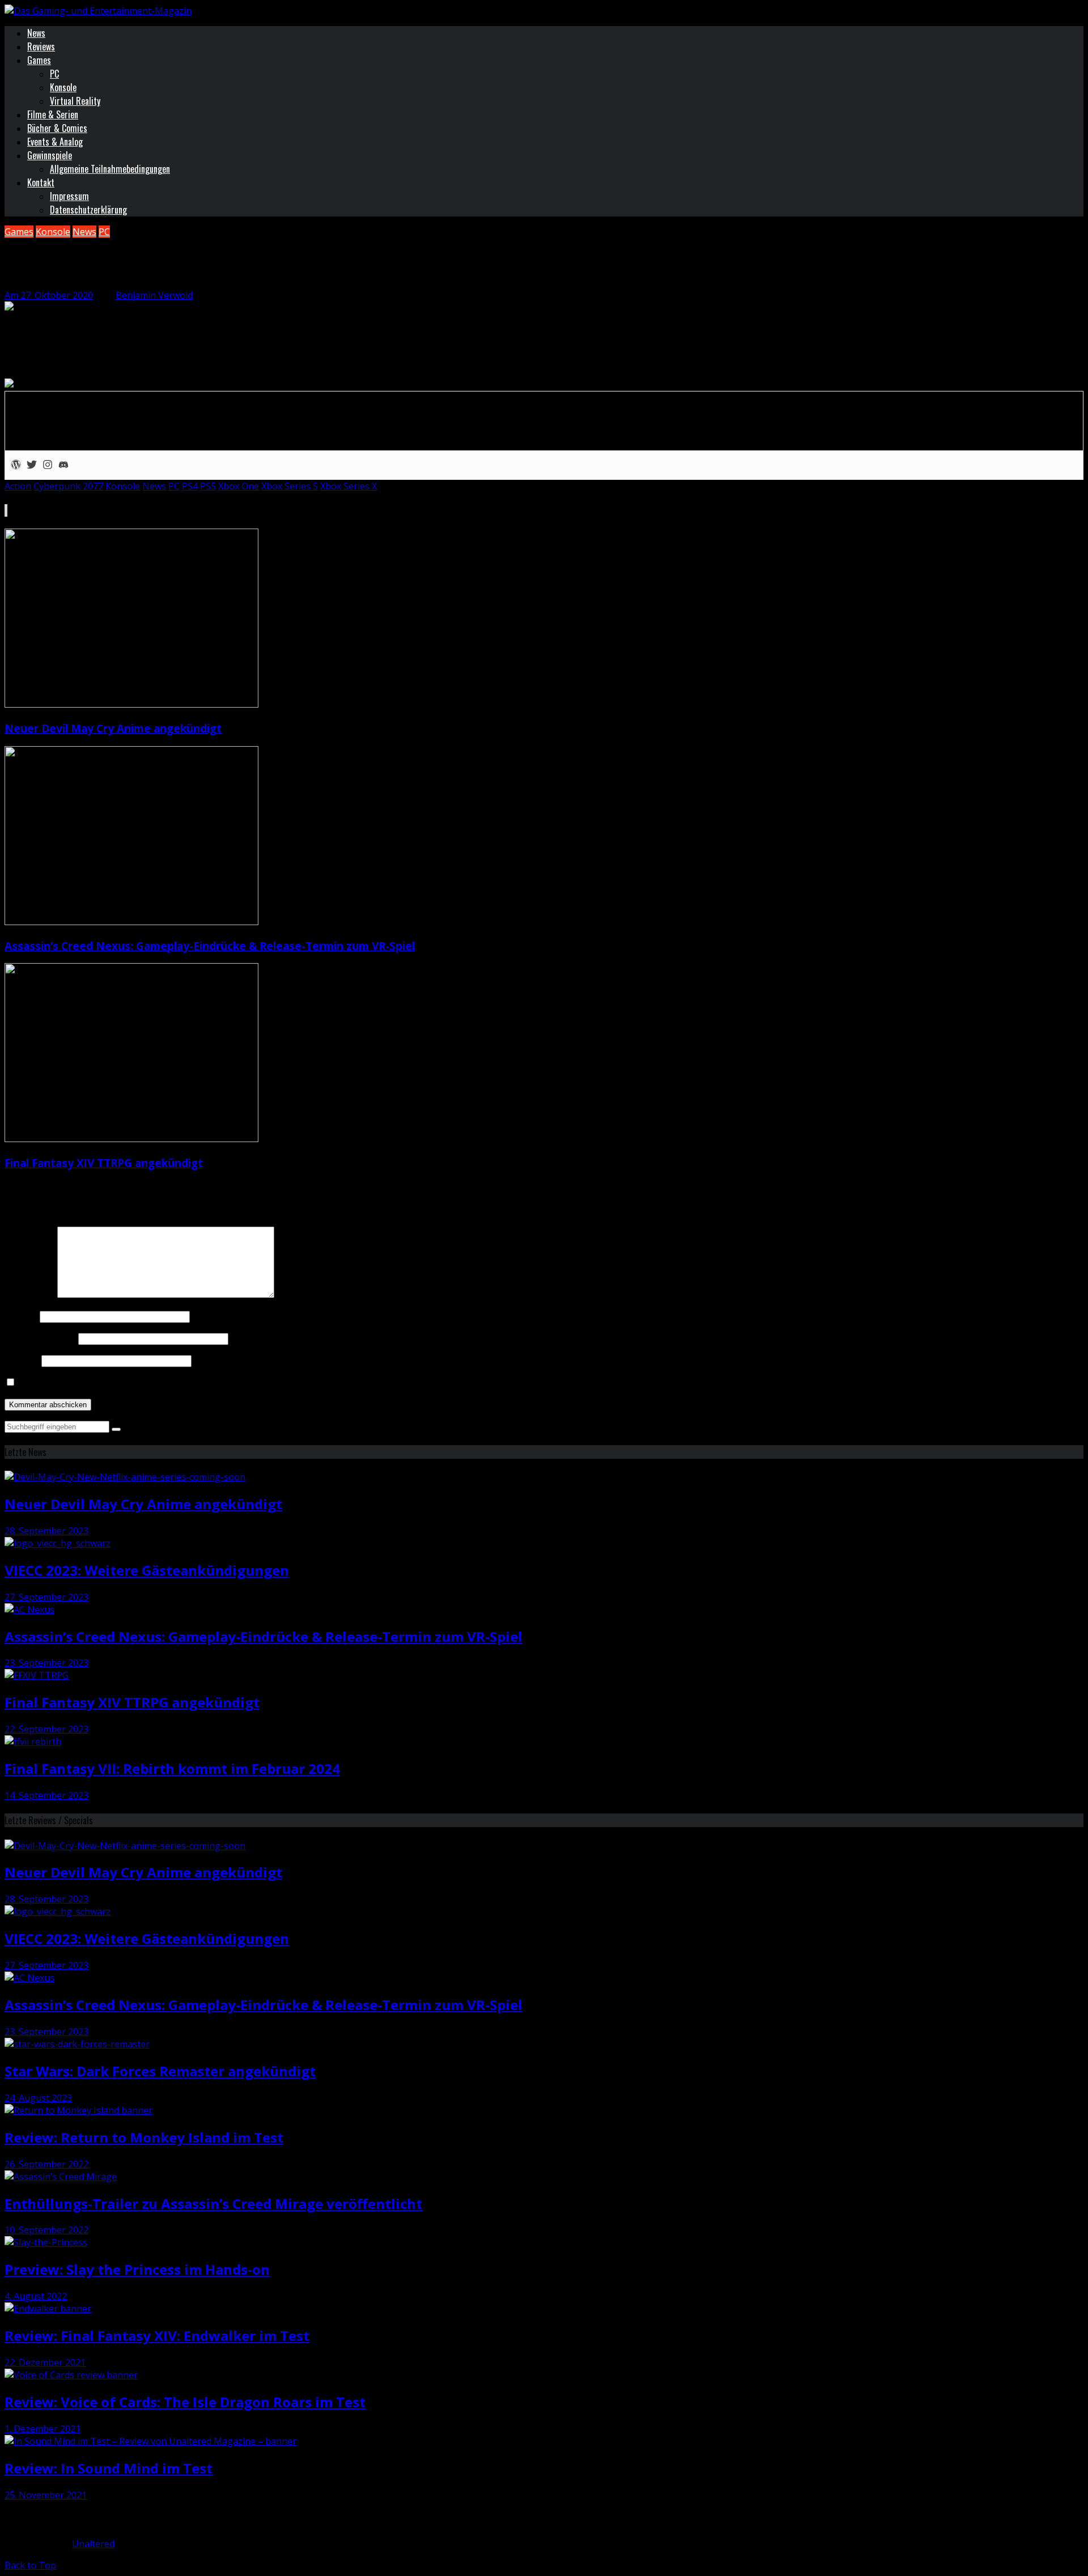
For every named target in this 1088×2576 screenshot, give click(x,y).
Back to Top (30, 2565)
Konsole (63, 87)
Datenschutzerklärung (88, 210)
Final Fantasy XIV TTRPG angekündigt (104, 1163)
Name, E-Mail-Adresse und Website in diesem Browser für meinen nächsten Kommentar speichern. (228, 1382)
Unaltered (93, 2544)
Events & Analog (55, 142)
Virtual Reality (75, 101)
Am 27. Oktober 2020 (49, 295)
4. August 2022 (36, 2296)
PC (54, 74)
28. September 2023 (46, 1531)
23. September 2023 (46, 1663)
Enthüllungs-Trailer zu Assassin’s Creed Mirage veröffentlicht (213, 2204)
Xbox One (239, 486)
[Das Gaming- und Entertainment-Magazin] (98, 11)
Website (22, 1360)
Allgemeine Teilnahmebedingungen (110, 169)
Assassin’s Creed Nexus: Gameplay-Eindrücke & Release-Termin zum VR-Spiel (210, 946)
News (36, 33)
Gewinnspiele (50, 155)
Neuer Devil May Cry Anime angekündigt (113, 728)
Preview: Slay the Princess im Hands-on (137, 2269)
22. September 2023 (46, 1729)
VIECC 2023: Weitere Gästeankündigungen (147, 1570)
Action (18, 486)
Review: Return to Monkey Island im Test (144, 2137)
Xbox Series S (290, 486)
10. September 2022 (46, 2230)
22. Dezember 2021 (45, 2362)
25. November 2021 (46, 2495)
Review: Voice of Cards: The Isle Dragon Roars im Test (185, 2402)
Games (39, 60)
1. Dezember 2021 (42, 2429)
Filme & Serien (53, 114)
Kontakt (41, 182)
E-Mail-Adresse (40, 1338)
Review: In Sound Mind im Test (109, 2468)
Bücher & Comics (57, 128)
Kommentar (30, 1295)
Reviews (41, 46)
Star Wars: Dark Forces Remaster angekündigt (160, 2071)
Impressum (69, 196)
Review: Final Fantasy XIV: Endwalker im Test (157, 2336)
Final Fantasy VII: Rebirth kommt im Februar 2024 (172, 1768)
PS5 (208, 486)
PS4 (190, 486)
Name (21, 1316)
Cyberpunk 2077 (68, 486)
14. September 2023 (46, 1795)
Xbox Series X (348, 486)
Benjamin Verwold (154, 295)
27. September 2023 (46, 1597)
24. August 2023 (38, 2098)
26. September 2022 (46, 2164)
